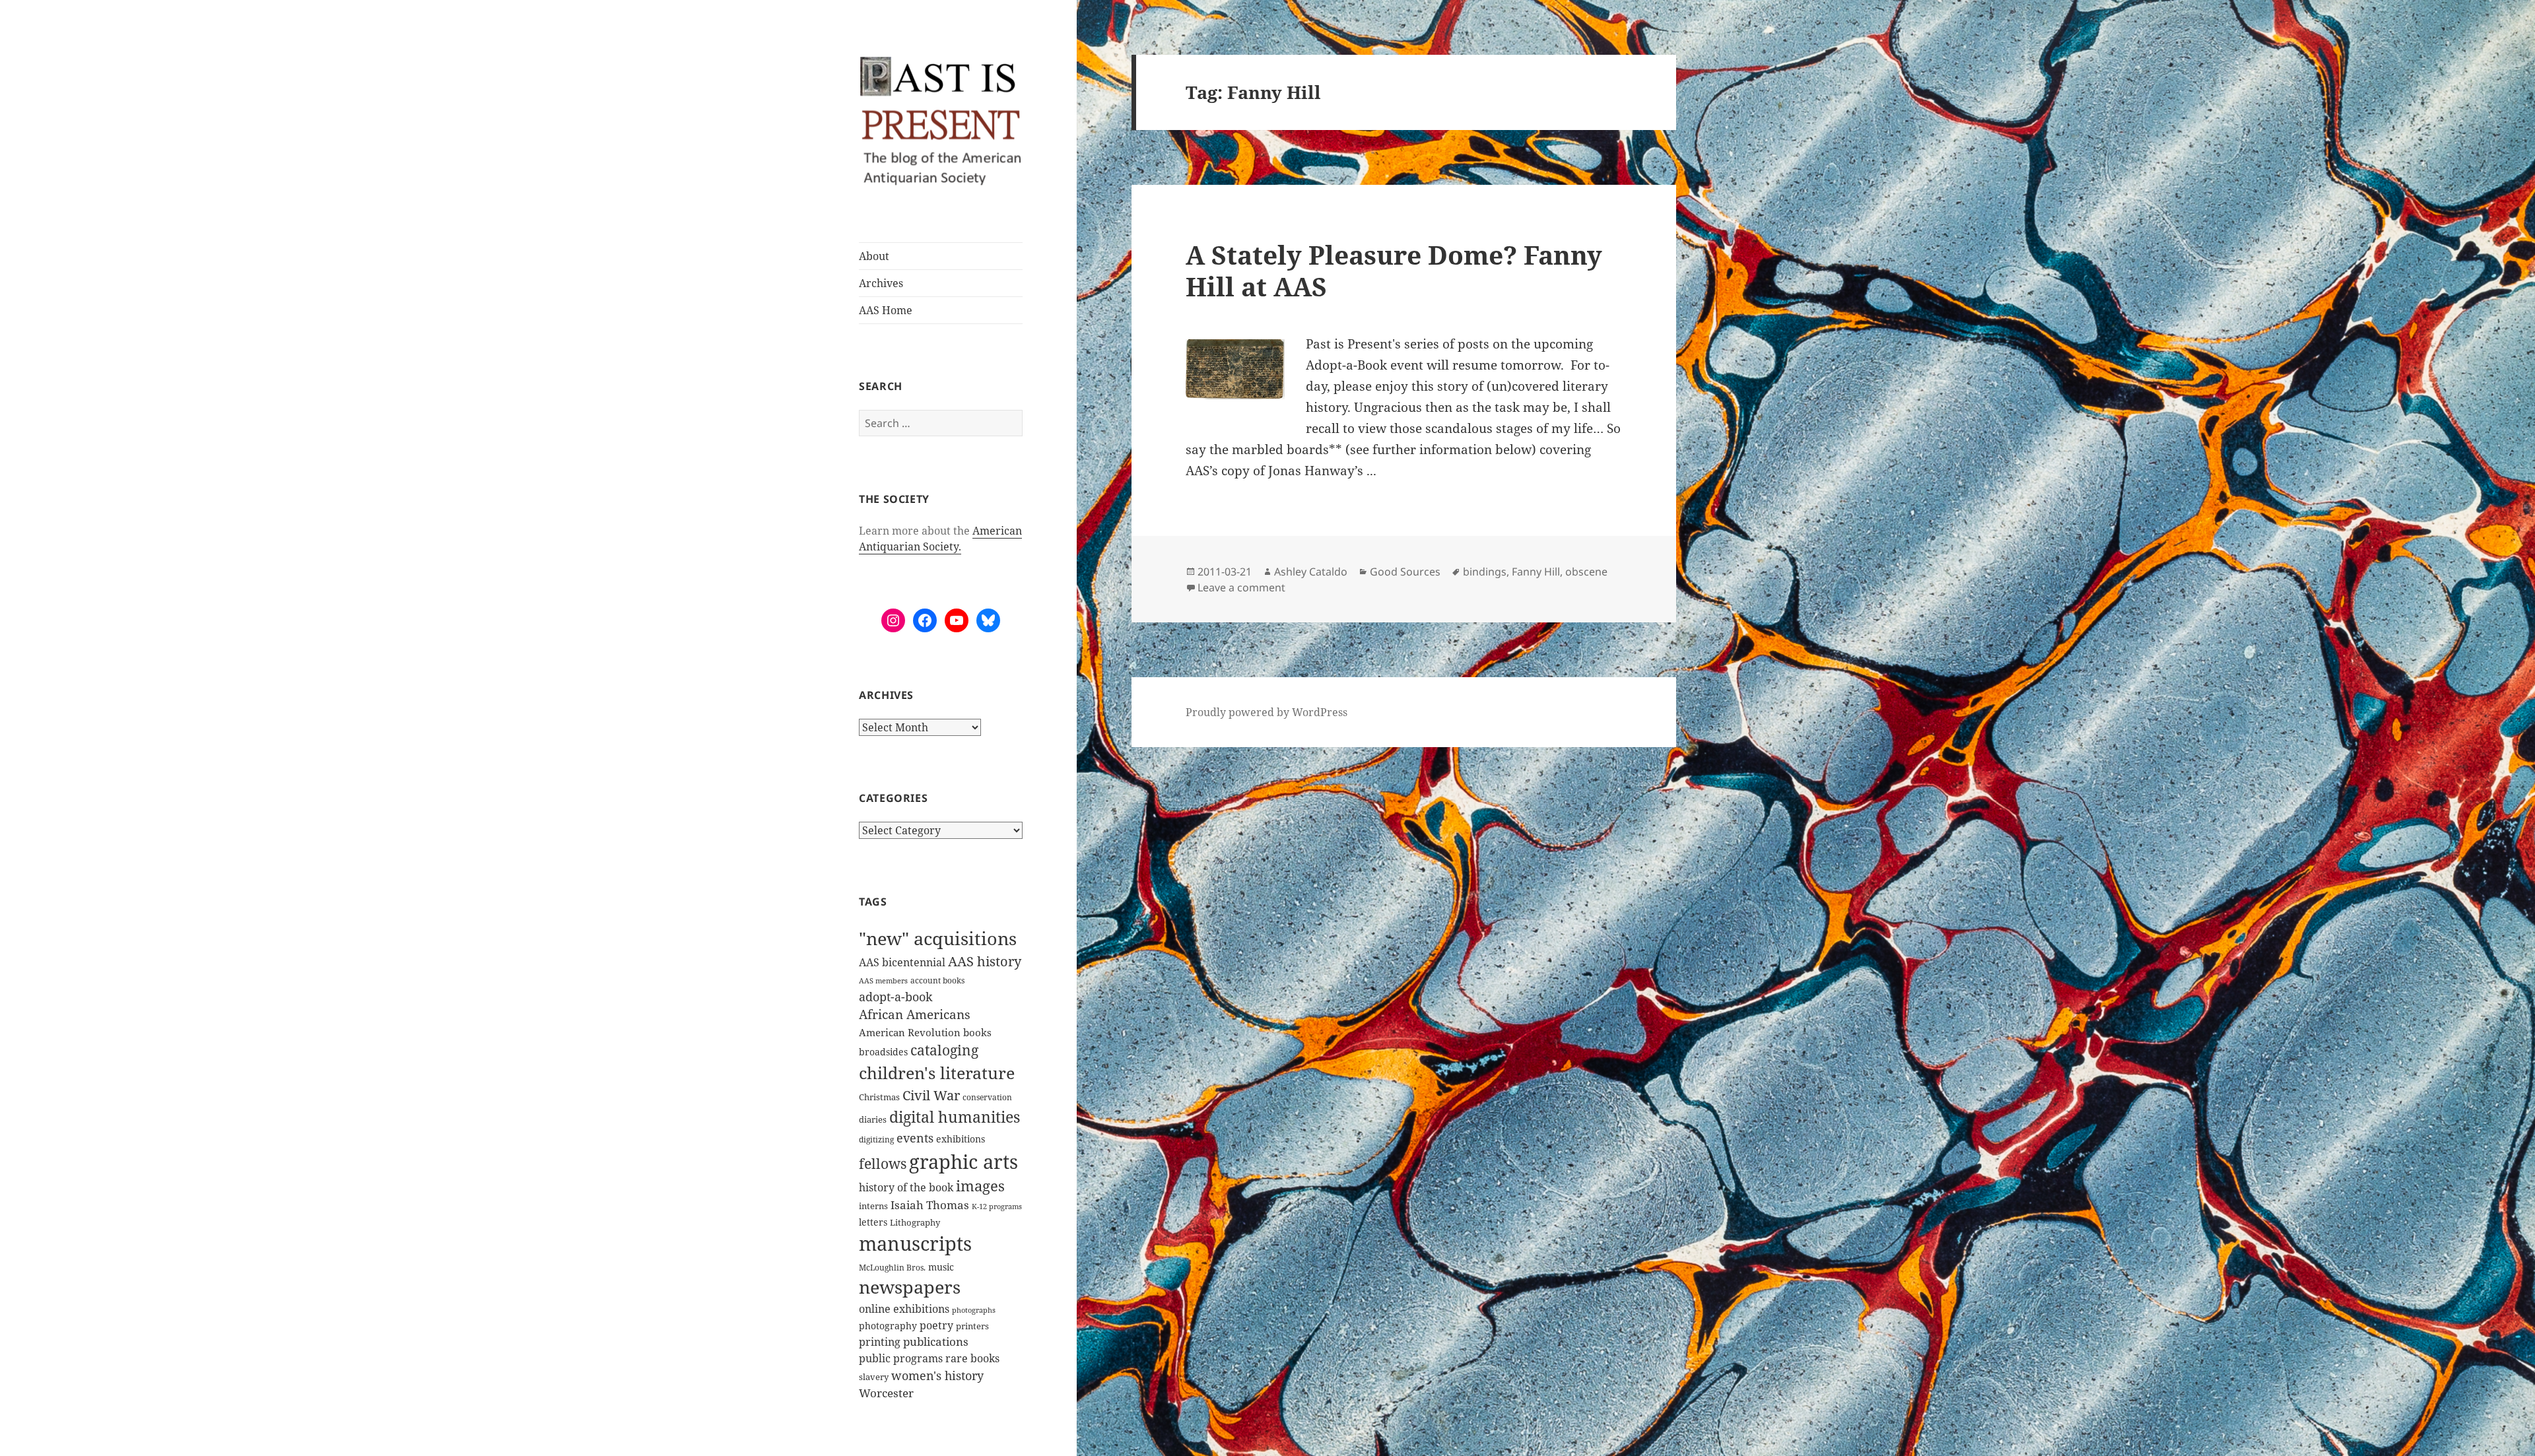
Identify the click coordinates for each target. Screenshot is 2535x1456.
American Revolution (910, 1032)
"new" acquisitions (938, 938)
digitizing (876, 1139)
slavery (874, 1377)
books (977, 1032)
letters (873, 1222)
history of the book (906, 1187)
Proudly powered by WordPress (1267, 712)
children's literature (937, 1073)
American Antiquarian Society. (940, 539)
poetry (936, 1325)
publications (936, 1341)
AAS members (883, 980)
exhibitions (961, 1139)
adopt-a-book (896, 996)
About (874, 256)
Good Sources (1405, 572)
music (941, 1267)
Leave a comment (1241, 587)
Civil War (931, 1095)
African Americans (915, 1014)
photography (888, 1326)
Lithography (915, 1222)
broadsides (883, 1052)
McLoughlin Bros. (892, 1268)
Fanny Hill (1536, 572)
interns (873, 1206)
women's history (937, 1375)
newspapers (910, 1287)
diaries (873, 1119)
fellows (883, 1164)
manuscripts (915, 1243)
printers (972, 1326)
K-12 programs (997, 1206)
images (980, 1186)
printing (880, 1342)
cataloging (944, 1050)
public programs (901, 1358)
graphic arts (963, 1161)
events (915, 1138)
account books (937, 980)
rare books (972, 1358)
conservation (987, 1097)
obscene (1586, 572)
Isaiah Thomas (930, 1205)
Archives (881, 283)
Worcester (886, 1393)
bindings (1485, 572)
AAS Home (886, 310)
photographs (974, 1310)
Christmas (879, 1097)
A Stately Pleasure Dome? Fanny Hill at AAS (1394, 270)
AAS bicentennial (902, 962)
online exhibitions (904, 1309)
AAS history (985, 961)
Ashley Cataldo (1311, 572)
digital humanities (955, 1117)
